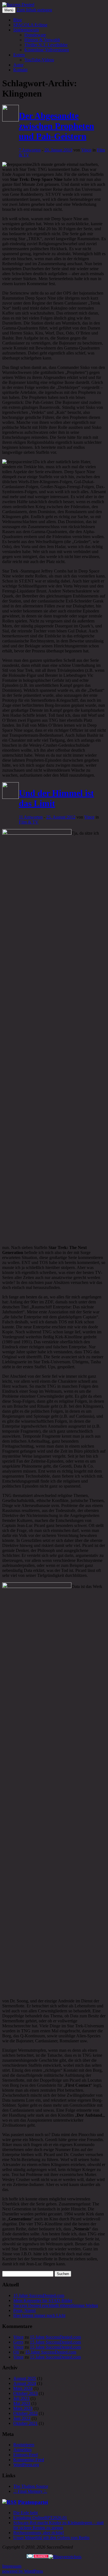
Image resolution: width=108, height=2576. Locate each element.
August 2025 (25, 2378)
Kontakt (20, 70)
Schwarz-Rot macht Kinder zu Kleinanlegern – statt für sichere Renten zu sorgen (58, 2525)
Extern (19, 55)
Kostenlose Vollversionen (47, 50)
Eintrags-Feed (25, 2455)
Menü (9, 10)
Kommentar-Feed (29, 2460)
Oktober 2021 (25, 2423)
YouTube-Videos (39, 60)
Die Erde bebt (25, 2513)
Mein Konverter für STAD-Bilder (43, 2300)
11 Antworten (31, 817)
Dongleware (35, 35)
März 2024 (23, 2388)
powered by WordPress (23, 2571)
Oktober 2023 (25, 2393)
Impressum (12, 2566)
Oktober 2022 (25, 2413)
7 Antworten (30, 150)
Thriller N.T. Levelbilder (46, 45)
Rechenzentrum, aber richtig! (39, 2533)
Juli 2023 (21, 2398)
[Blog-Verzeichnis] (38, 2557)
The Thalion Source (31, 2486)
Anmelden (22, 2450)
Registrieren (24, 2445)
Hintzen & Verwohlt (42, 40)
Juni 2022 (22, 2418)
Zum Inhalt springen (34, 10)
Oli (16, 2352)
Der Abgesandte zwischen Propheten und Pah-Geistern (56, 126)
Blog (18, 20)
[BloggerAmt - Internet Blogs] (65, 2557)
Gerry (18, 2342)
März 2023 (23, 2408)
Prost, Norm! (25, 2310)
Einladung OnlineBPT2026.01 (40, 2518)
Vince (86, 150)
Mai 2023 (22, 2403)
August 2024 (25, 2383)
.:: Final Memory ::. (30, 2491)
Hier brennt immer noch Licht (39, 2315)
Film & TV (29, 822)
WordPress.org (26, 2465)
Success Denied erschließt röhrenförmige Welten (56, 2305)
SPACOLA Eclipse (30, 25)
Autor (18, 65)
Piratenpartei (33, 2502)
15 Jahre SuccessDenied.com (39, 2295)
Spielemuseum (26, 30)
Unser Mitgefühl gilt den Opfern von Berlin (51, 2538)
